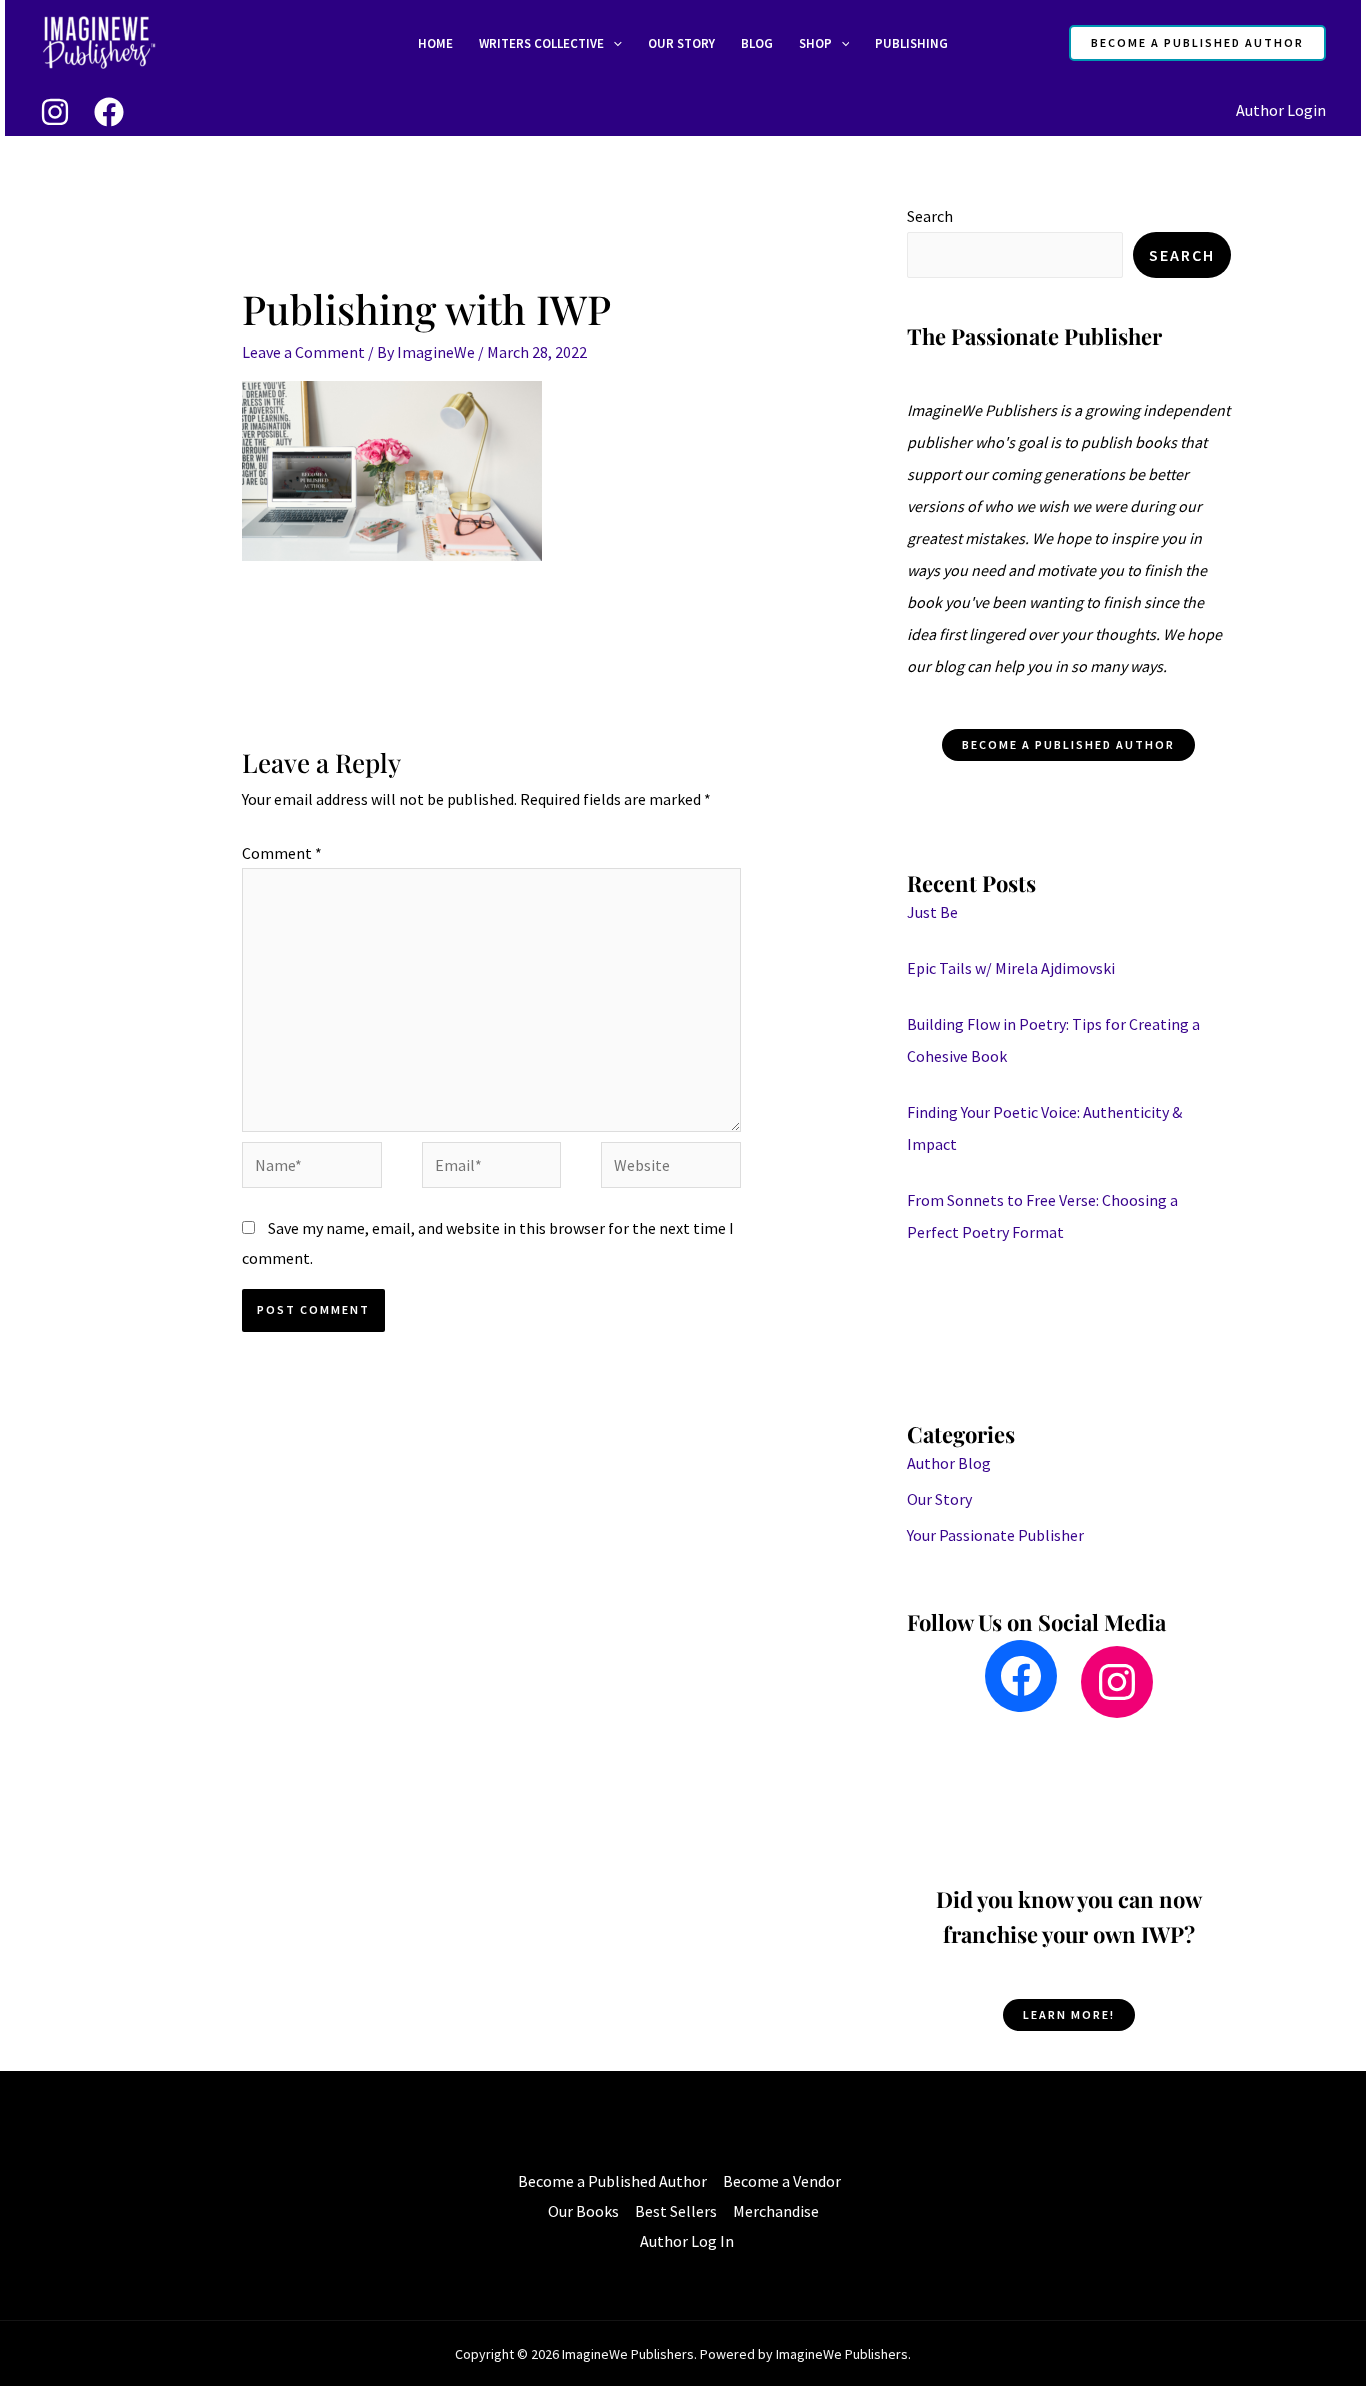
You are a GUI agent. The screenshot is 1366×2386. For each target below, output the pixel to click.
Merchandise (776, 2211)
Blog (757, 43)
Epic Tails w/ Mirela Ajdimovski (1011, 968)
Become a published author (1068, 744)
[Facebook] (109, 112)
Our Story (681, 43)
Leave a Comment (303, 352)
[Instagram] (55, 112)
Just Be (932, 912)
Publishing (911, 43)
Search (930, 216)
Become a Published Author (612, 2181)
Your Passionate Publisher (995, 1535)
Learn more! (1069, 2014)
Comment (282, 853)
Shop (815, 43)
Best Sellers (676, 2211)
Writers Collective (541, 43)
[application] (613, 44)
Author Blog (949, 1463)
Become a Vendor (782, 2181)
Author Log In (687, 2241)
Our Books (583, 2211)
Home (435, 43)
